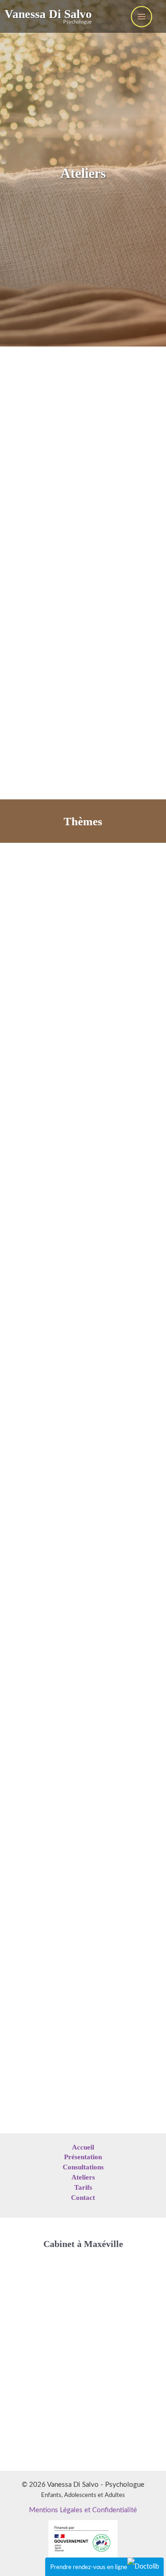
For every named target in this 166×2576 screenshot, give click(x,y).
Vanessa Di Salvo (48, 14)
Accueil (83, 2147)
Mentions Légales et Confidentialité (83, 2510)
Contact (83, 2198)
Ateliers (83, 2177)
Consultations (83, 2167)
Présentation (83, 2157)
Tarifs (83, 2187)
